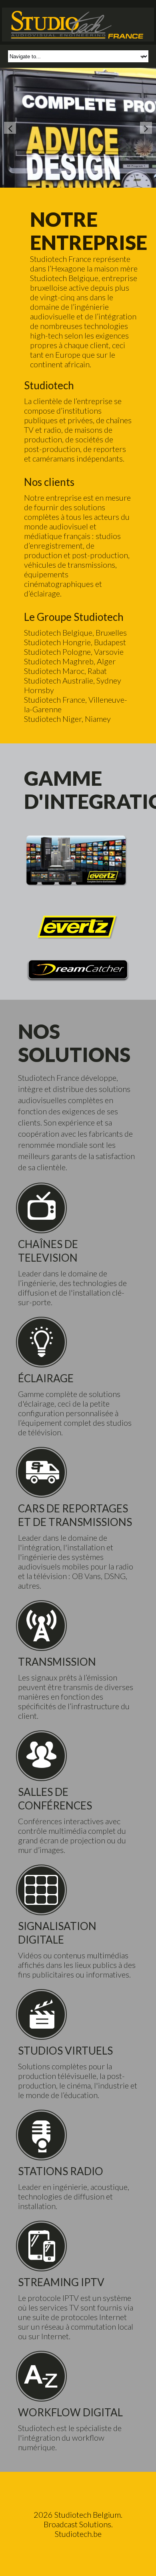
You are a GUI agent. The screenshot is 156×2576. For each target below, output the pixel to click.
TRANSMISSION (57, 1662)
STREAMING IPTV (61, 2282)
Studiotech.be (78, 2534)
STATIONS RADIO (61, 2171)
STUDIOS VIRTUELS (65, 2051)
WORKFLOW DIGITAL (70, 2412)
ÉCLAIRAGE (46, 1378)
